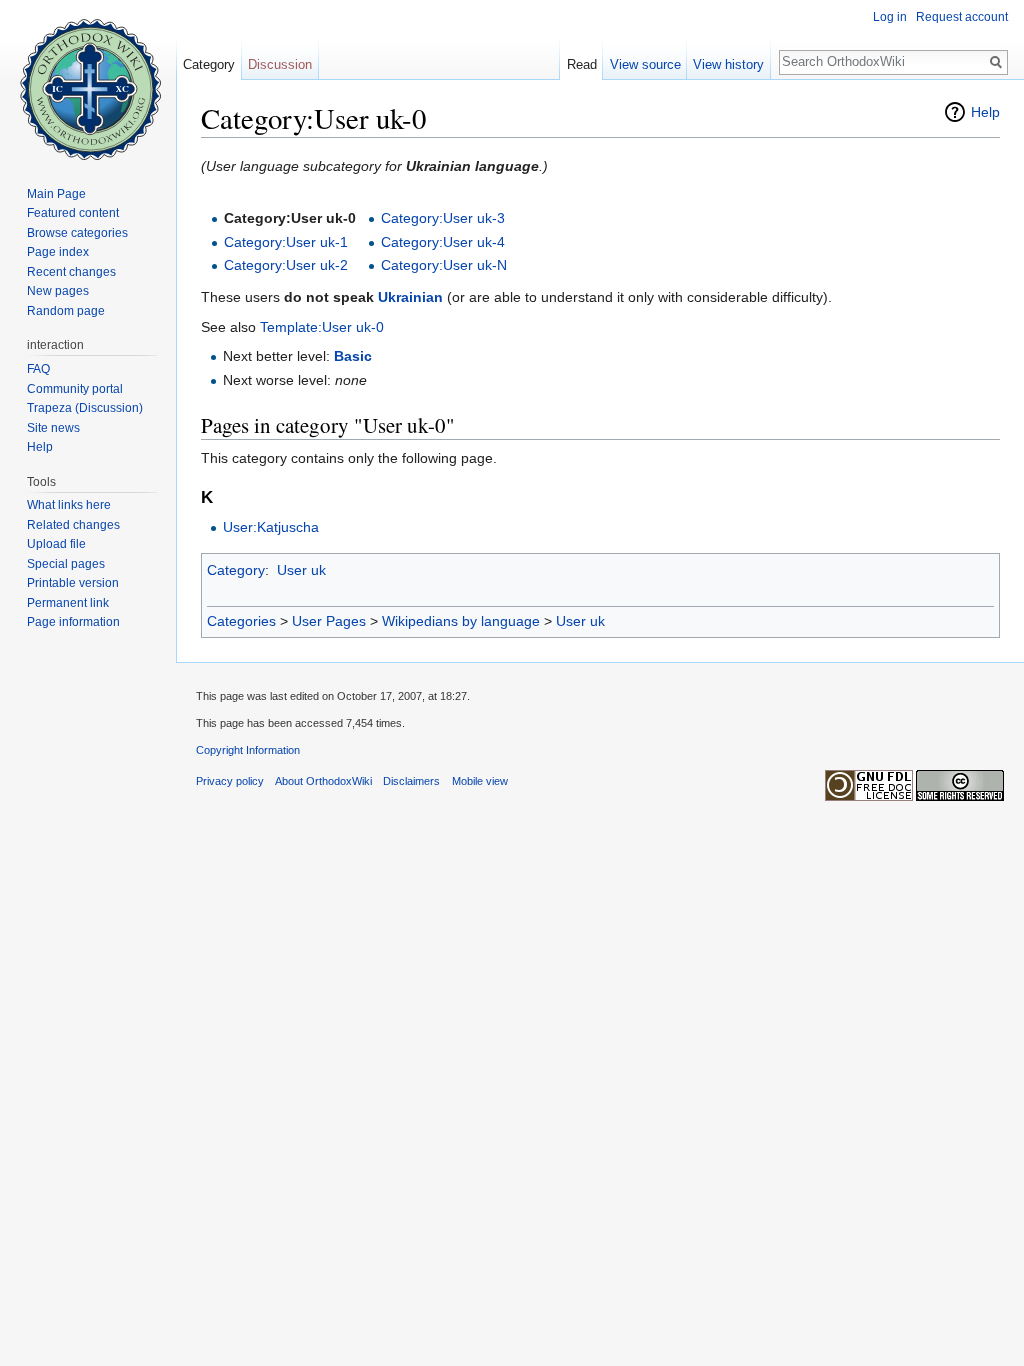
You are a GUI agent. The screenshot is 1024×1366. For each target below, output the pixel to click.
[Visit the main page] (88, 80)
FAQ (38, 369)
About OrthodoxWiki (323, 781)
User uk (301, 570)
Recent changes (71, 272)
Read (582, 64)
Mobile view (480, 781)
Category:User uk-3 (443, 218)
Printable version (73, 583)
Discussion (280, 64)
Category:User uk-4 (443, 242)
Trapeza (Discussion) (85, 408)
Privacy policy (230, 781)
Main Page (56, 194)
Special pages (66, 564)
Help (985, 112)
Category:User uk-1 (286, 242)
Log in (890, 17)
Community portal (75, 389)
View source (645, 64)
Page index (58, 252)
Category (236, 570)
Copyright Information (248, 750)
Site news (53, 428)
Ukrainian (410, 297)
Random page (66, 311)
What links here (69, 505)
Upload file (56, 544)
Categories (241, 621)
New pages (58, 291)
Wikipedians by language (461, 621)
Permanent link (68, 603)
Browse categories (77, 233)
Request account (962, 17)
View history (728, 64)
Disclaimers (411, 781)
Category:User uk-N (444, 265)
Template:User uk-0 (322, 327)
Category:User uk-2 (286, 265)
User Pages (329, 621)
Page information (73, 622)
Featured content (73, 213)
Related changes (73, 525)
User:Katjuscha (271, 527)
